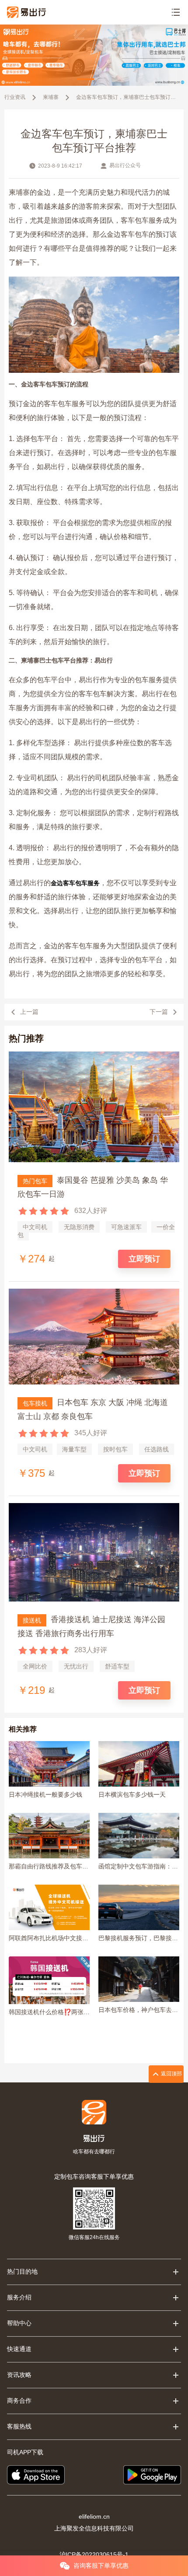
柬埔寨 (51, 97)
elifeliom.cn (94, 2516)
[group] (94, 55)
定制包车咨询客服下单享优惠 (94, 2176)
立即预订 (144, 1259)
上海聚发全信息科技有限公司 (94, 2528)
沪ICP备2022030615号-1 (94, 2555)
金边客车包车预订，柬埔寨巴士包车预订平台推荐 (126, 97)
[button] (85, 79)
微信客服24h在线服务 (94, 2237)
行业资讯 (15, 97)
